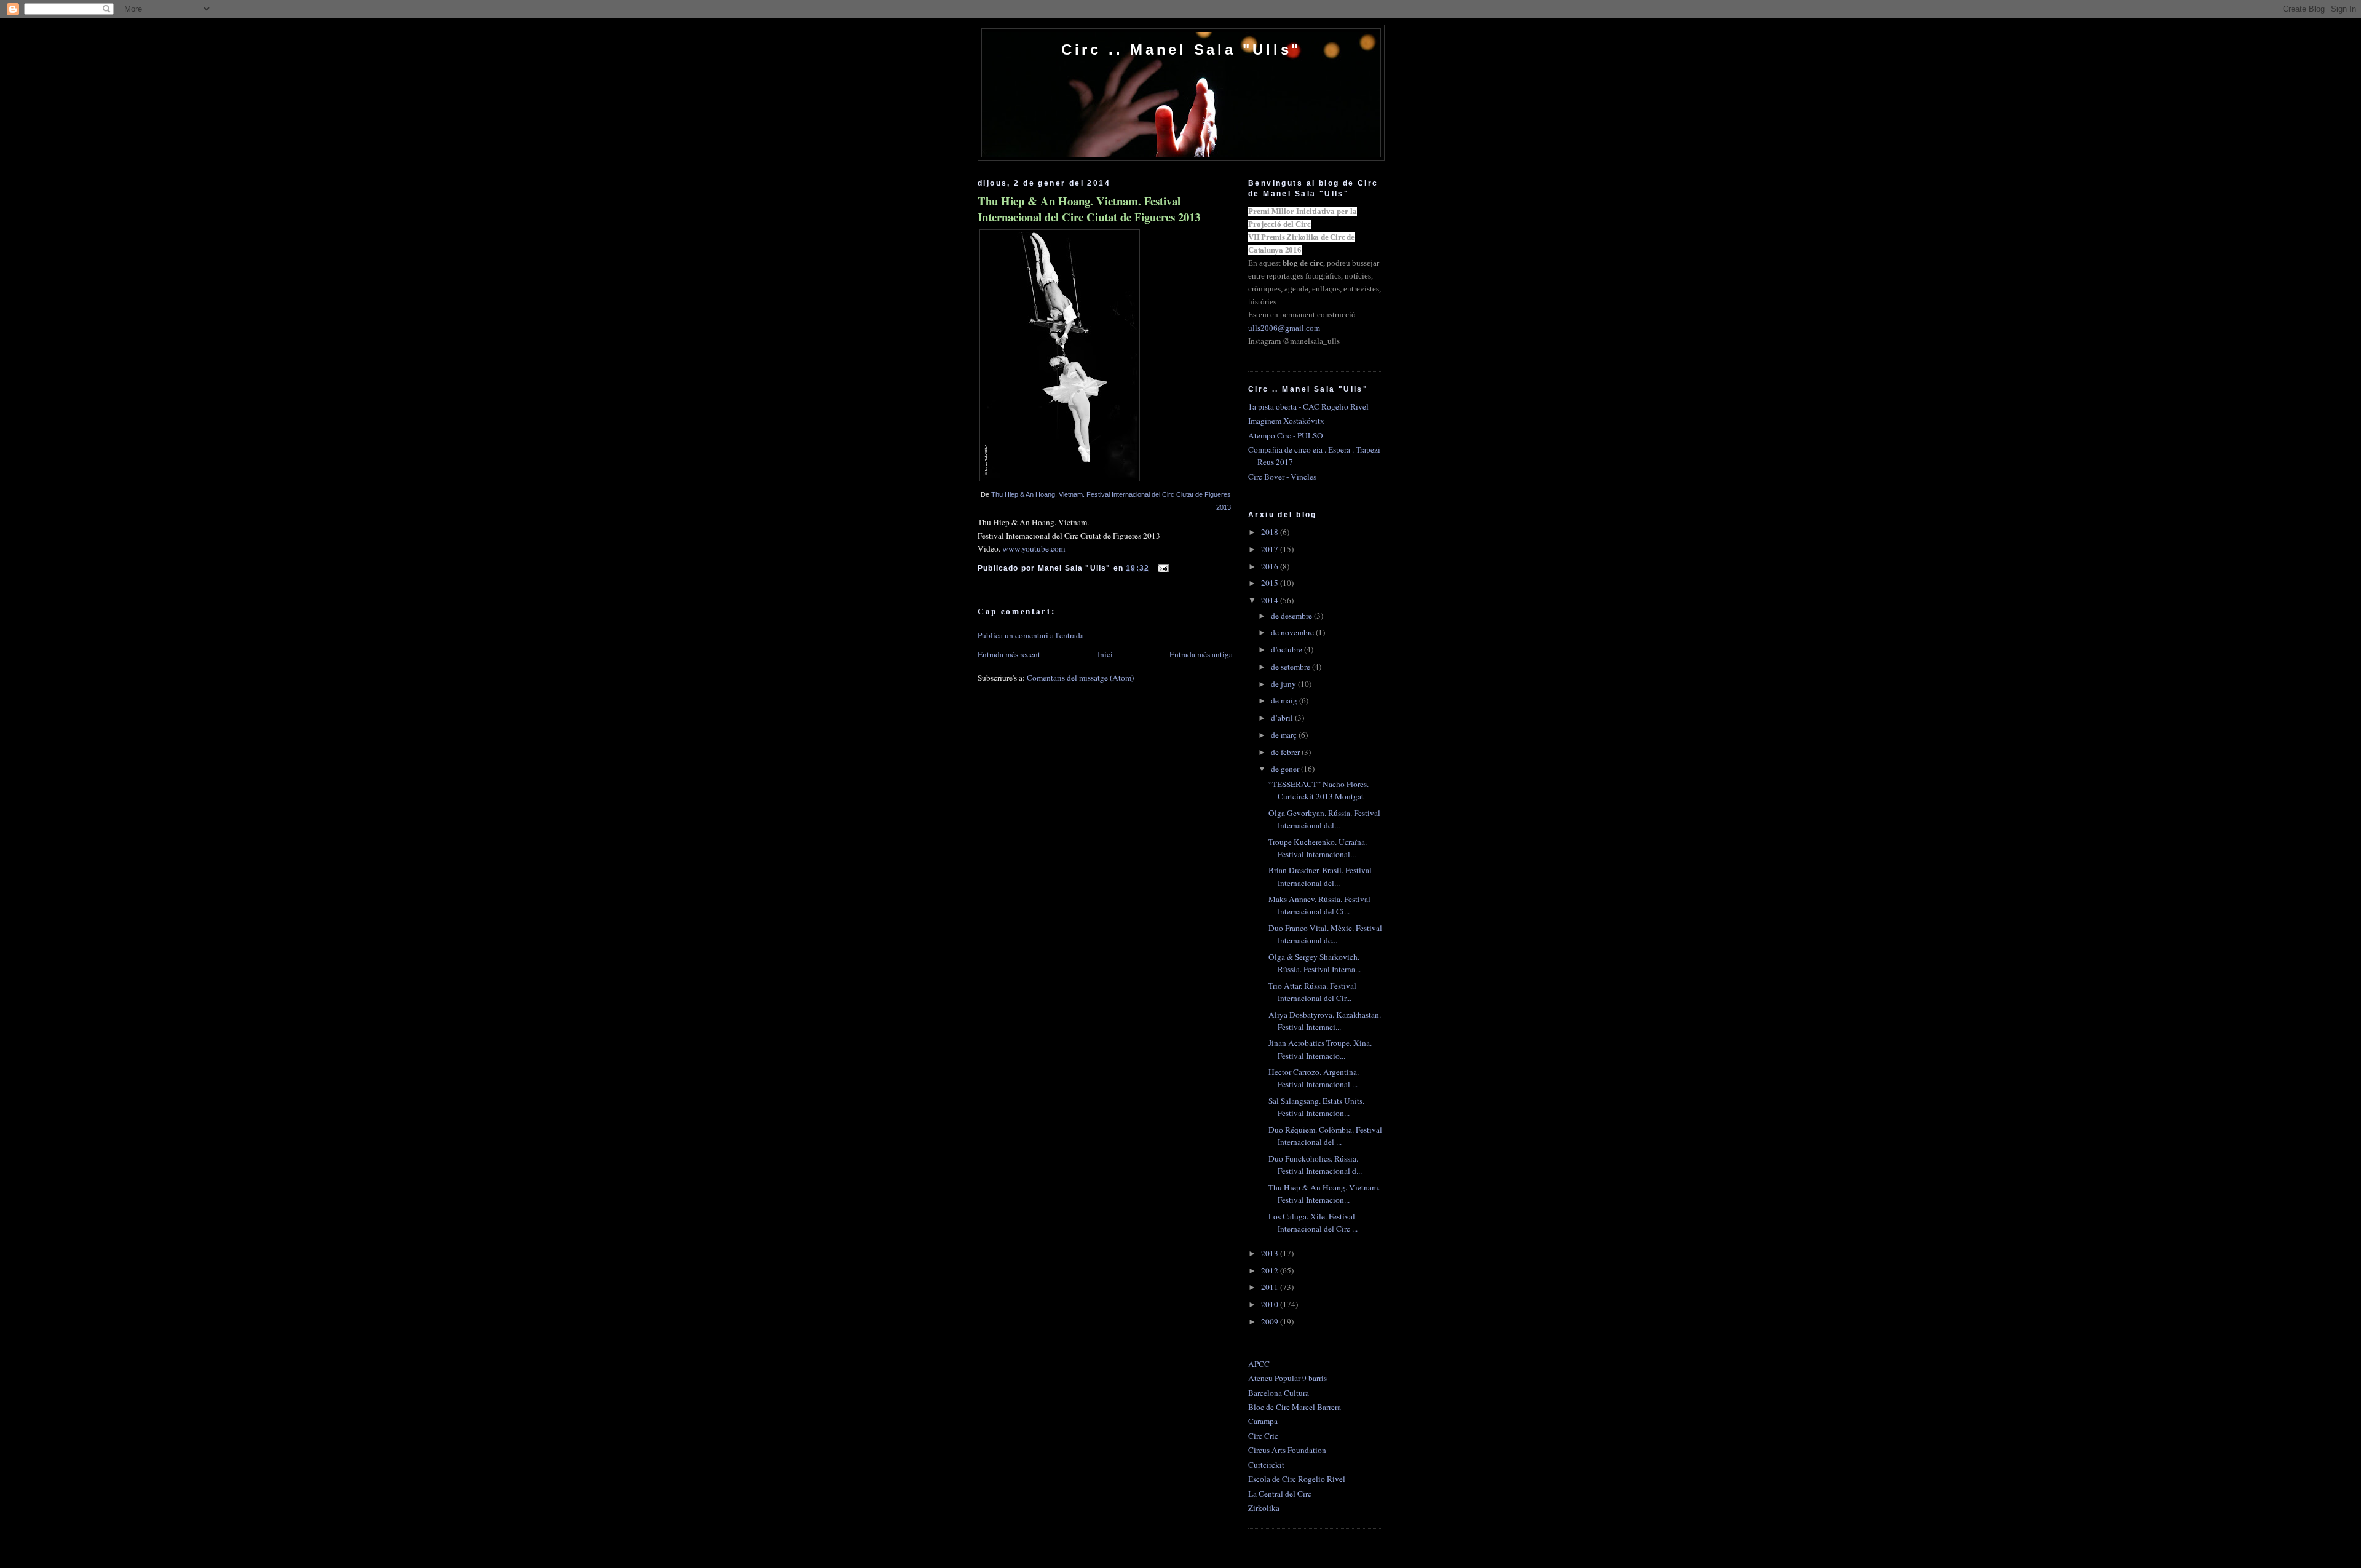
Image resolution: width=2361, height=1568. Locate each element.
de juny (1284, 684)
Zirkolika (1264, 1508)
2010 (1271, 1304)
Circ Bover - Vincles (1282, 477)
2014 (1271, 600)
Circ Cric (1263, 1436)
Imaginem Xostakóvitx (1286, 421)
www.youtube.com (1034, 548)
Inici (1105, 654)
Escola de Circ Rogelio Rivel (1297, 1479)
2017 (1271, 549)
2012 (1271, 1270)
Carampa (1263, 1421)
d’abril (1283, 718)
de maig (1285, 700)
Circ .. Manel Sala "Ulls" (1181, 49)
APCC (1259, 1364)
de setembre (1291, 667)
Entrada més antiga (1201, 654)
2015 (1271, 583)
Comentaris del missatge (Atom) (1080, 678)
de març (1285, 735)
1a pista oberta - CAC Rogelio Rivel (1308, 406)
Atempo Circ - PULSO (1286, 435)
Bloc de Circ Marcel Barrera (1295, 1407)
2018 (1271, 532)
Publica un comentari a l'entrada (1031, 635)
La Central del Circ (1280, 1494)
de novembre (1293, 632)
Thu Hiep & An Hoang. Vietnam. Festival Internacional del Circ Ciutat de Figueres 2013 (1089, 209)
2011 (1271, 1287)
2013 (1271, 1253)
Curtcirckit (1266, 1465)
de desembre (1292, 616)
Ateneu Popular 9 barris (1287, 1378)
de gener (1286, 769)
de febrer (1286, 752)
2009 (1271, 1321)
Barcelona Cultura (1279, 1393)
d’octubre (1287, 649)
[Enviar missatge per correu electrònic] (1161, 567)
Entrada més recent (1009, 654)
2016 (1271, 566)
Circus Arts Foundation (1287, 1450)
